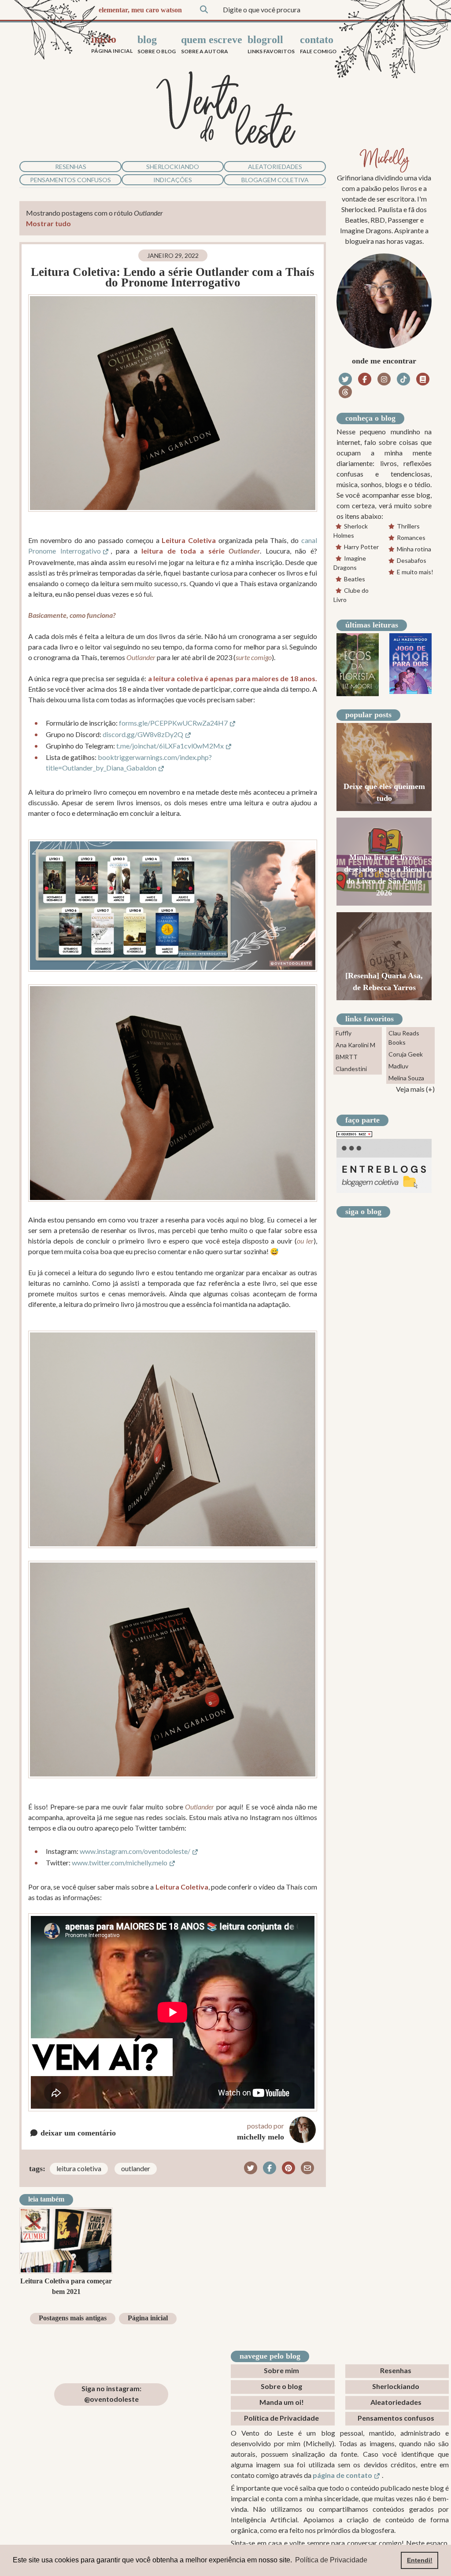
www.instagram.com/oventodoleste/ (135, 1851)
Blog (157, 44)
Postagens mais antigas (73, 2318)
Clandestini (351, 1069)
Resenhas (71, 167)
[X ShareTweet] (251, 2168)
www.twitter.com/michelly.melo (120, 1862)
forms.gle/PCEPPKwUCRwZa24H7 (173, 723)
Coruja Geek (406, 1054)
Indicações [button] (173, 180)
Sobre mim (281, 2370)
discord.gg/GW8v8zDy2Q (143, 734)
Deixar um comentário (77, 2133)
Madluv (398, 1066)
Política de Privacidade (281, 2418)
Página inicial (148, 2318)
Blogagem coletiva (275, 180)
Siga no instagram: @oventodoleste (111, 2394)
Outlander (136, 2168)
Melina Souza (406, 1078)
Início (112, 44)
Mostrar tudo (48, 223)
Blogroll (271, 44)
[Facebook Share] (270, 2168)
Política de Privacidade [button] (331, 2560)
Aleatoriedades (275, 167)
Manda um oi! (282, 2402)
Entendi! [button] (420, 2560)
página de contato (342, 2475)
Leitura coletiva (79, 2168)
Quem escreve (212, 44)
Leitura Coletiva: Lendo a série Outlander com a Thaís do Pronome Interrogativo (173, 277)
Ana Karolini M (355, 1045)
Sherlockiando (173, 167)
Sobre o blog (281, 2386)
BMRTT (347, 1057)
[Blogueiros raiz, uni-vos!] (354, 1133)
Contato (318, 44)
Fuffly (344, 1033)
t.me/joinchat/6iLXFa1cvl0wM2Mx (170, 746)
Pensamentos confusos (70, 180)
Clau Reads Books (404, 1038)
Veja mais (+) (415, 1089)
